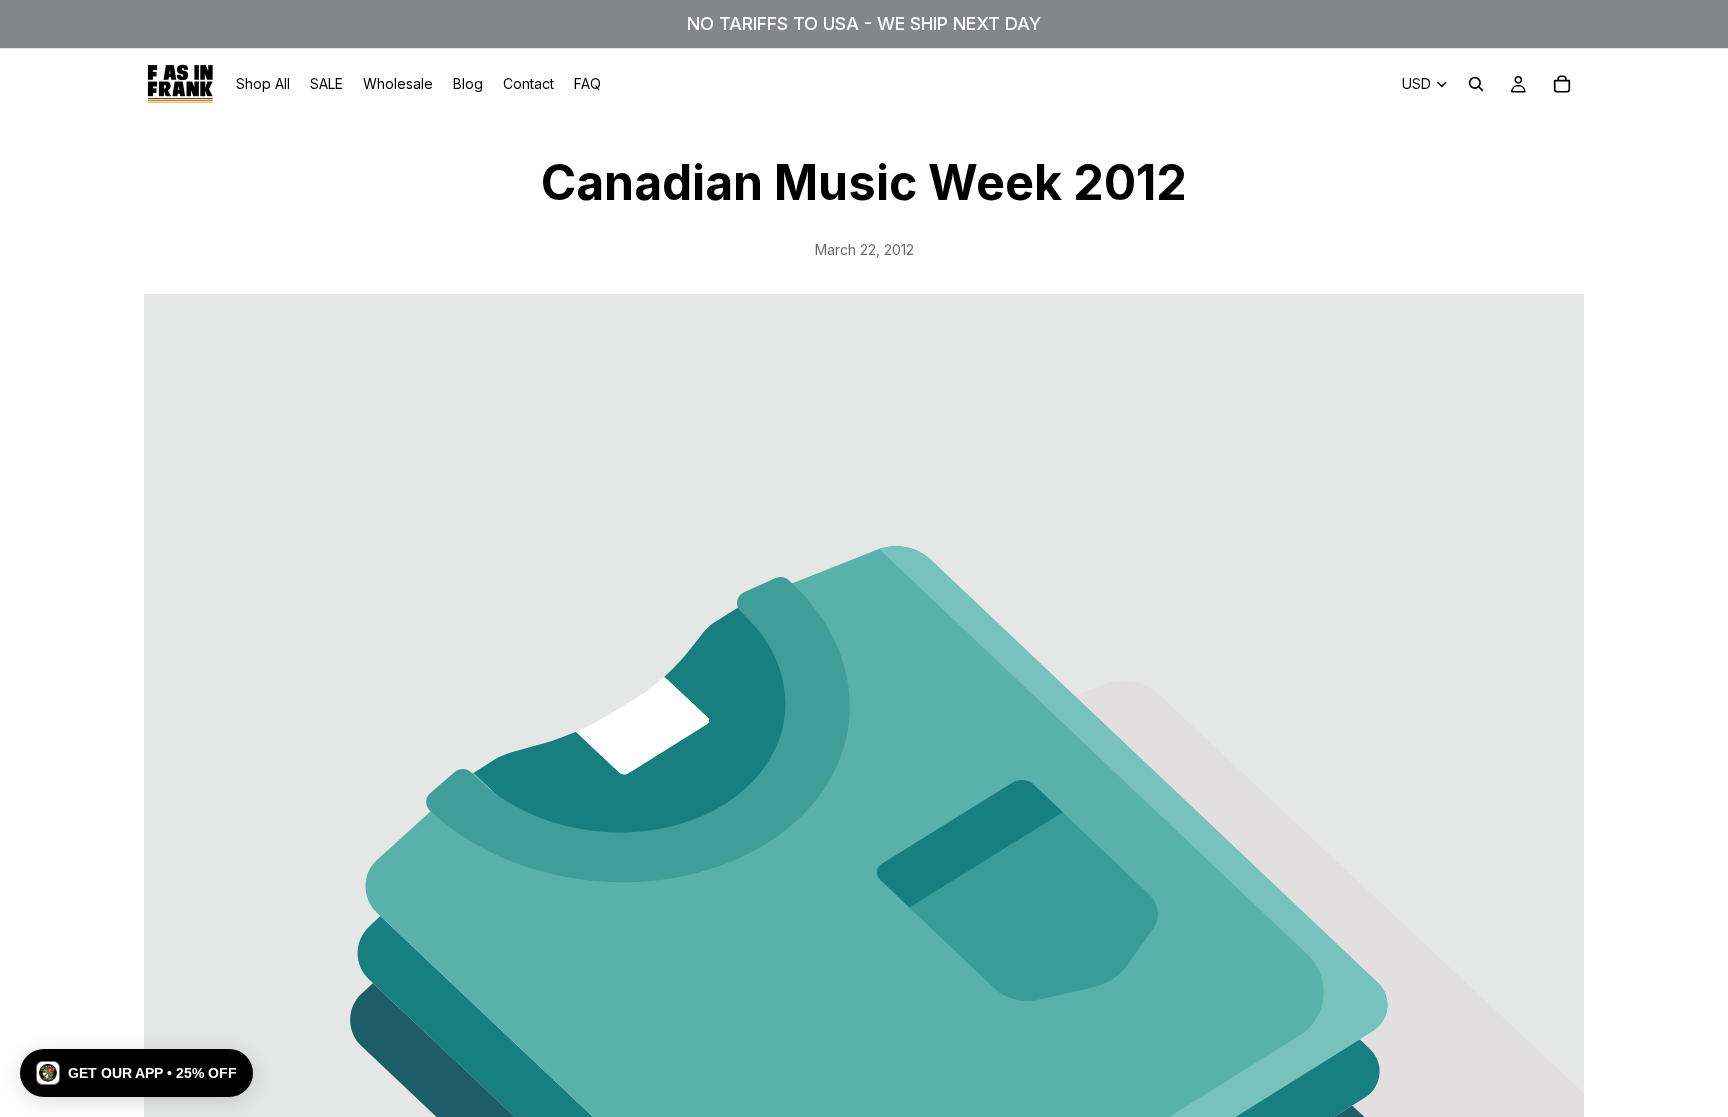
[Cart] (1562, 84)
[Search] (1476, 84)
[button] (136, 1073)
